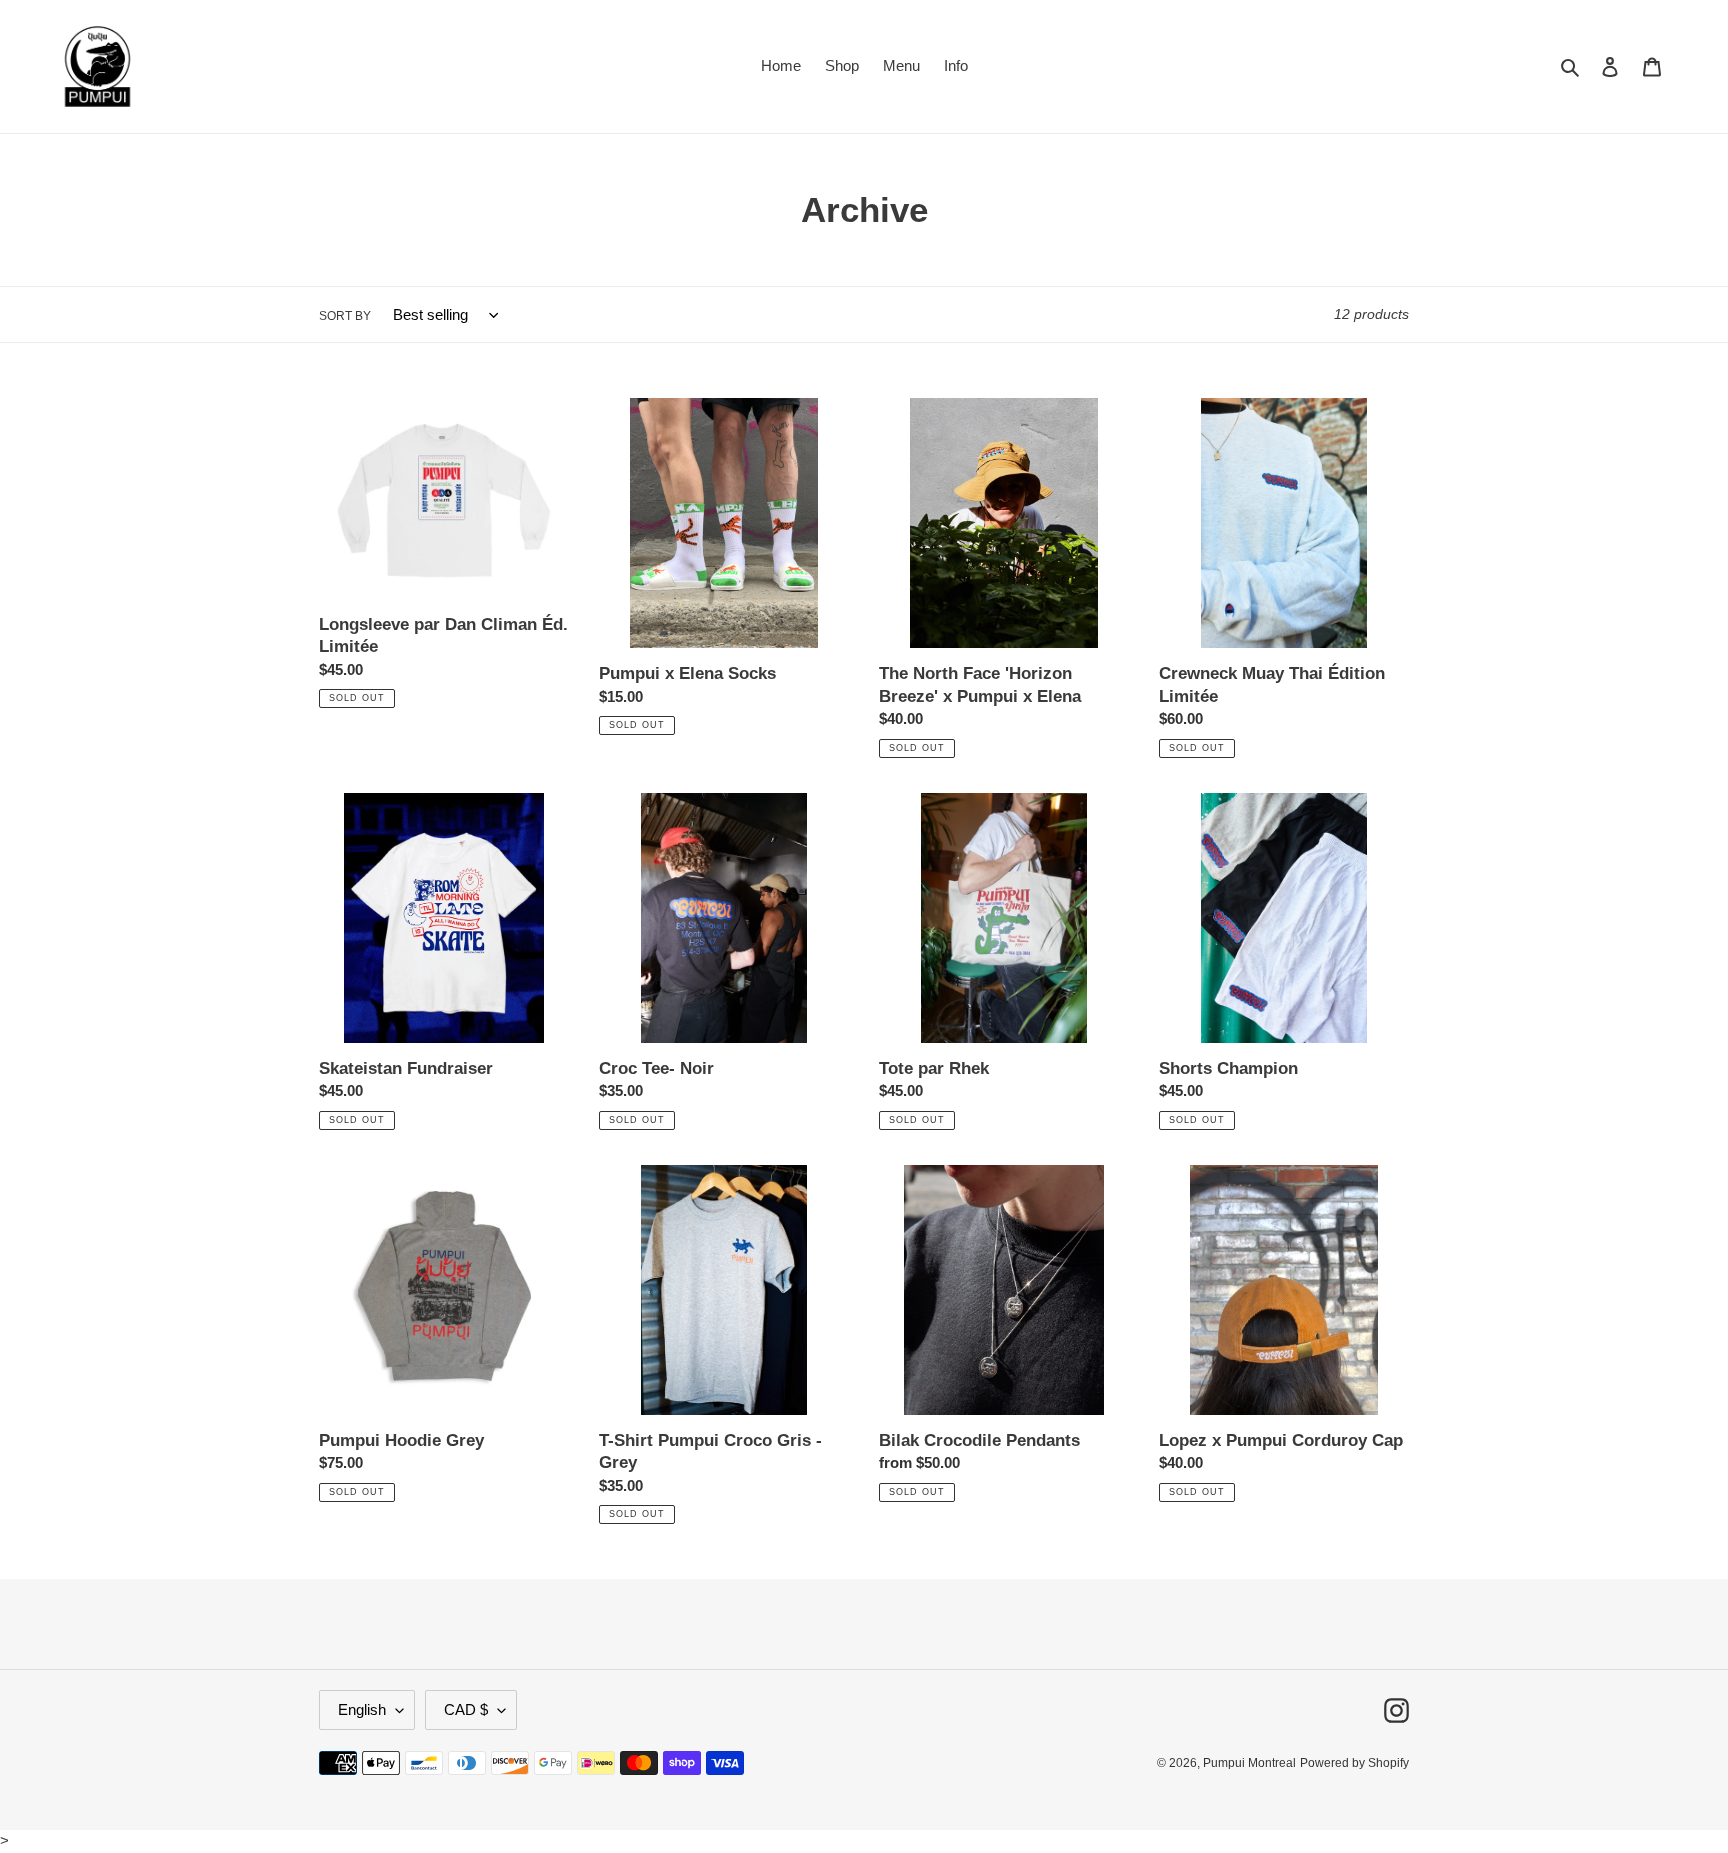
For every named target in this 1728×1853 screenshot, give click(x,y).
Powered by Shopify (1354, 1763)
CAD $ (466, 1709)
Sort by (345, 316)
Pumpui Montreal (1249, 1763)
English (362, 1709)
